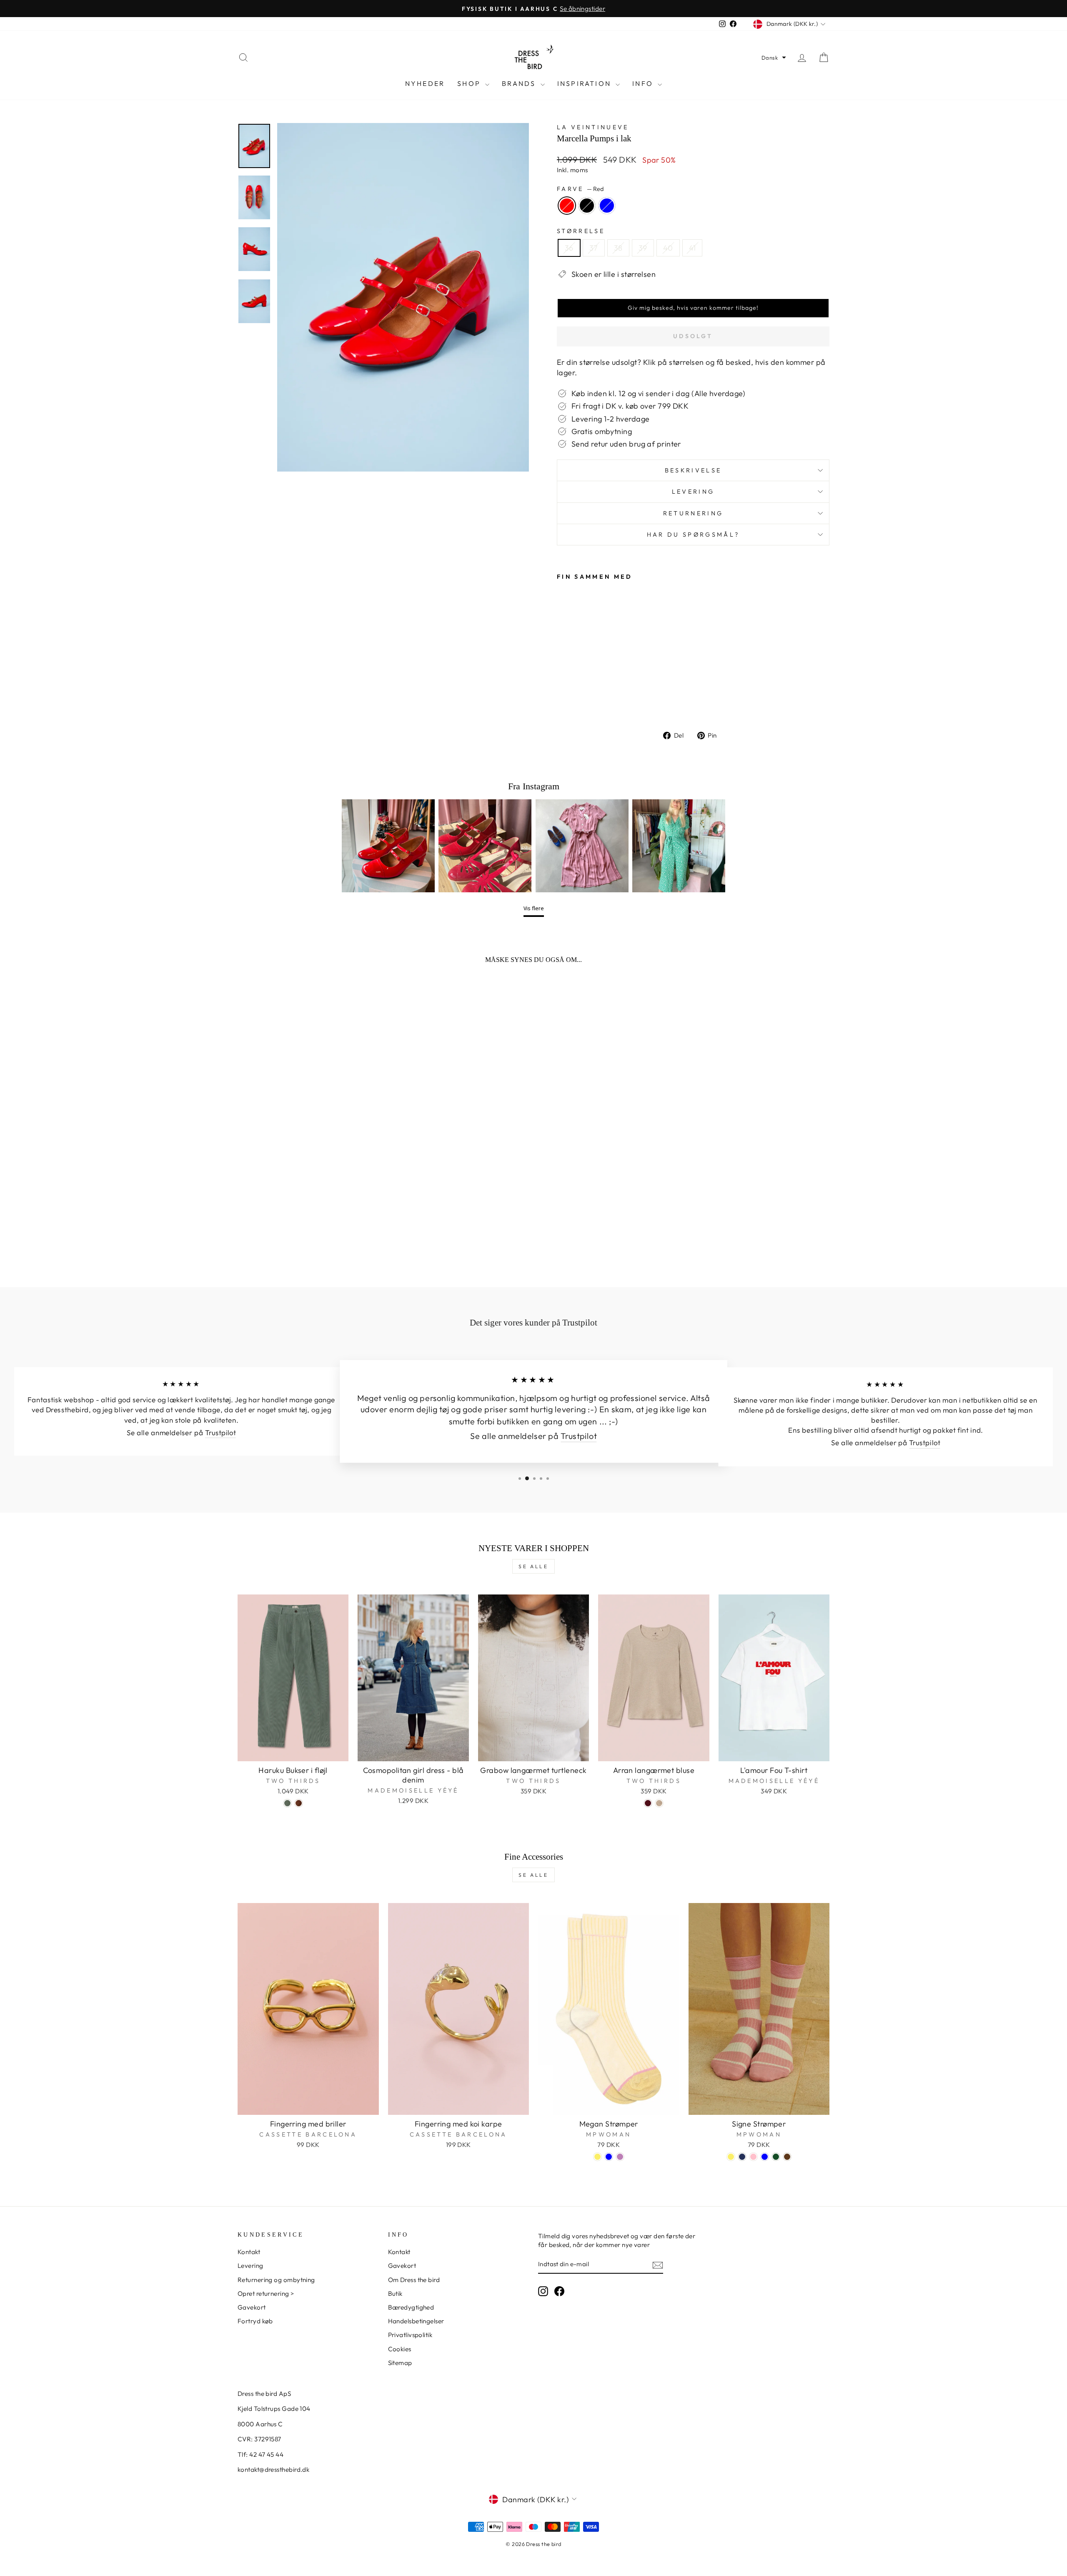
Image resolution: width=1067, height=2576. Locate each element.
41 (693, 248)
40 (668, 248)
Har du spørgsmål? (693, 535)
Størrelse (581, 231)
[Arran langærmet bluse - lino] (659, 1803)
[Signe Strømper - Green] (776, 2157)
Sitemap (400, 2363)
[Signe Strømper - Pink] (753, 2157)
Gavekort (252, 2307)
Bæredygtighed (411, 2307)
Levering (693, 492)
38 (618, 248)
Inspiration (585, 83)
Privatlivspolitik (410, 2335)
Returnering (693, 513)
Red (567, 206)
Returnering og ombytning (276, 2280)
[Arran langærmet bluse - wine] (648, 1803)
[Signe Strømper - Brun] (787, 2157)
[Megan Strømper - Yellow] (597, 2157)
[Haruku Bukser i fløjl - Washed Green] (287, 1803)
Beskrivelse (693, 470)
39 (643, 248)
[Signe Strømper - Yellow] (731, 2157)
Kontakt (249, 2252)
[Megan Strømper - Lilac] (620, 2157)
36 (569, 248)
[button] (774, 58)
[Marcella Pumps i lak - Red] (562, 701)
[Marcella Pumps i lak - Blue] (585, 701)
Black (587, 206)
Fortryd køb (255, 2321)
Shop (470, 83)
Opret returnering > (266, 2294)
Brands (520, 83)
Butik (395, 2294)
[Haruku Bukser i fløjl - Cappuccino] (299, 1803)
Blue (607, 206)
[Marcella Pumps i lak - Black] (574, 701)
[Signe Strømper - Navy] (742, 2157)
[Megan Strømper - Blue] (609, 2157)
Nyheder (425, 83)
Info (644, 83)
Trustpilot (221, 1433)
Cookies (400, 2349)
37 (594, 248)
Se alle (533, 1566)
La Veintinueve (593, 127)
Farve (580, 189)
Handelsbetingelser (416, 2321)
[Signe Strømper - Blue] (765, 2157)
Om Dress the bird (414, 2280)
